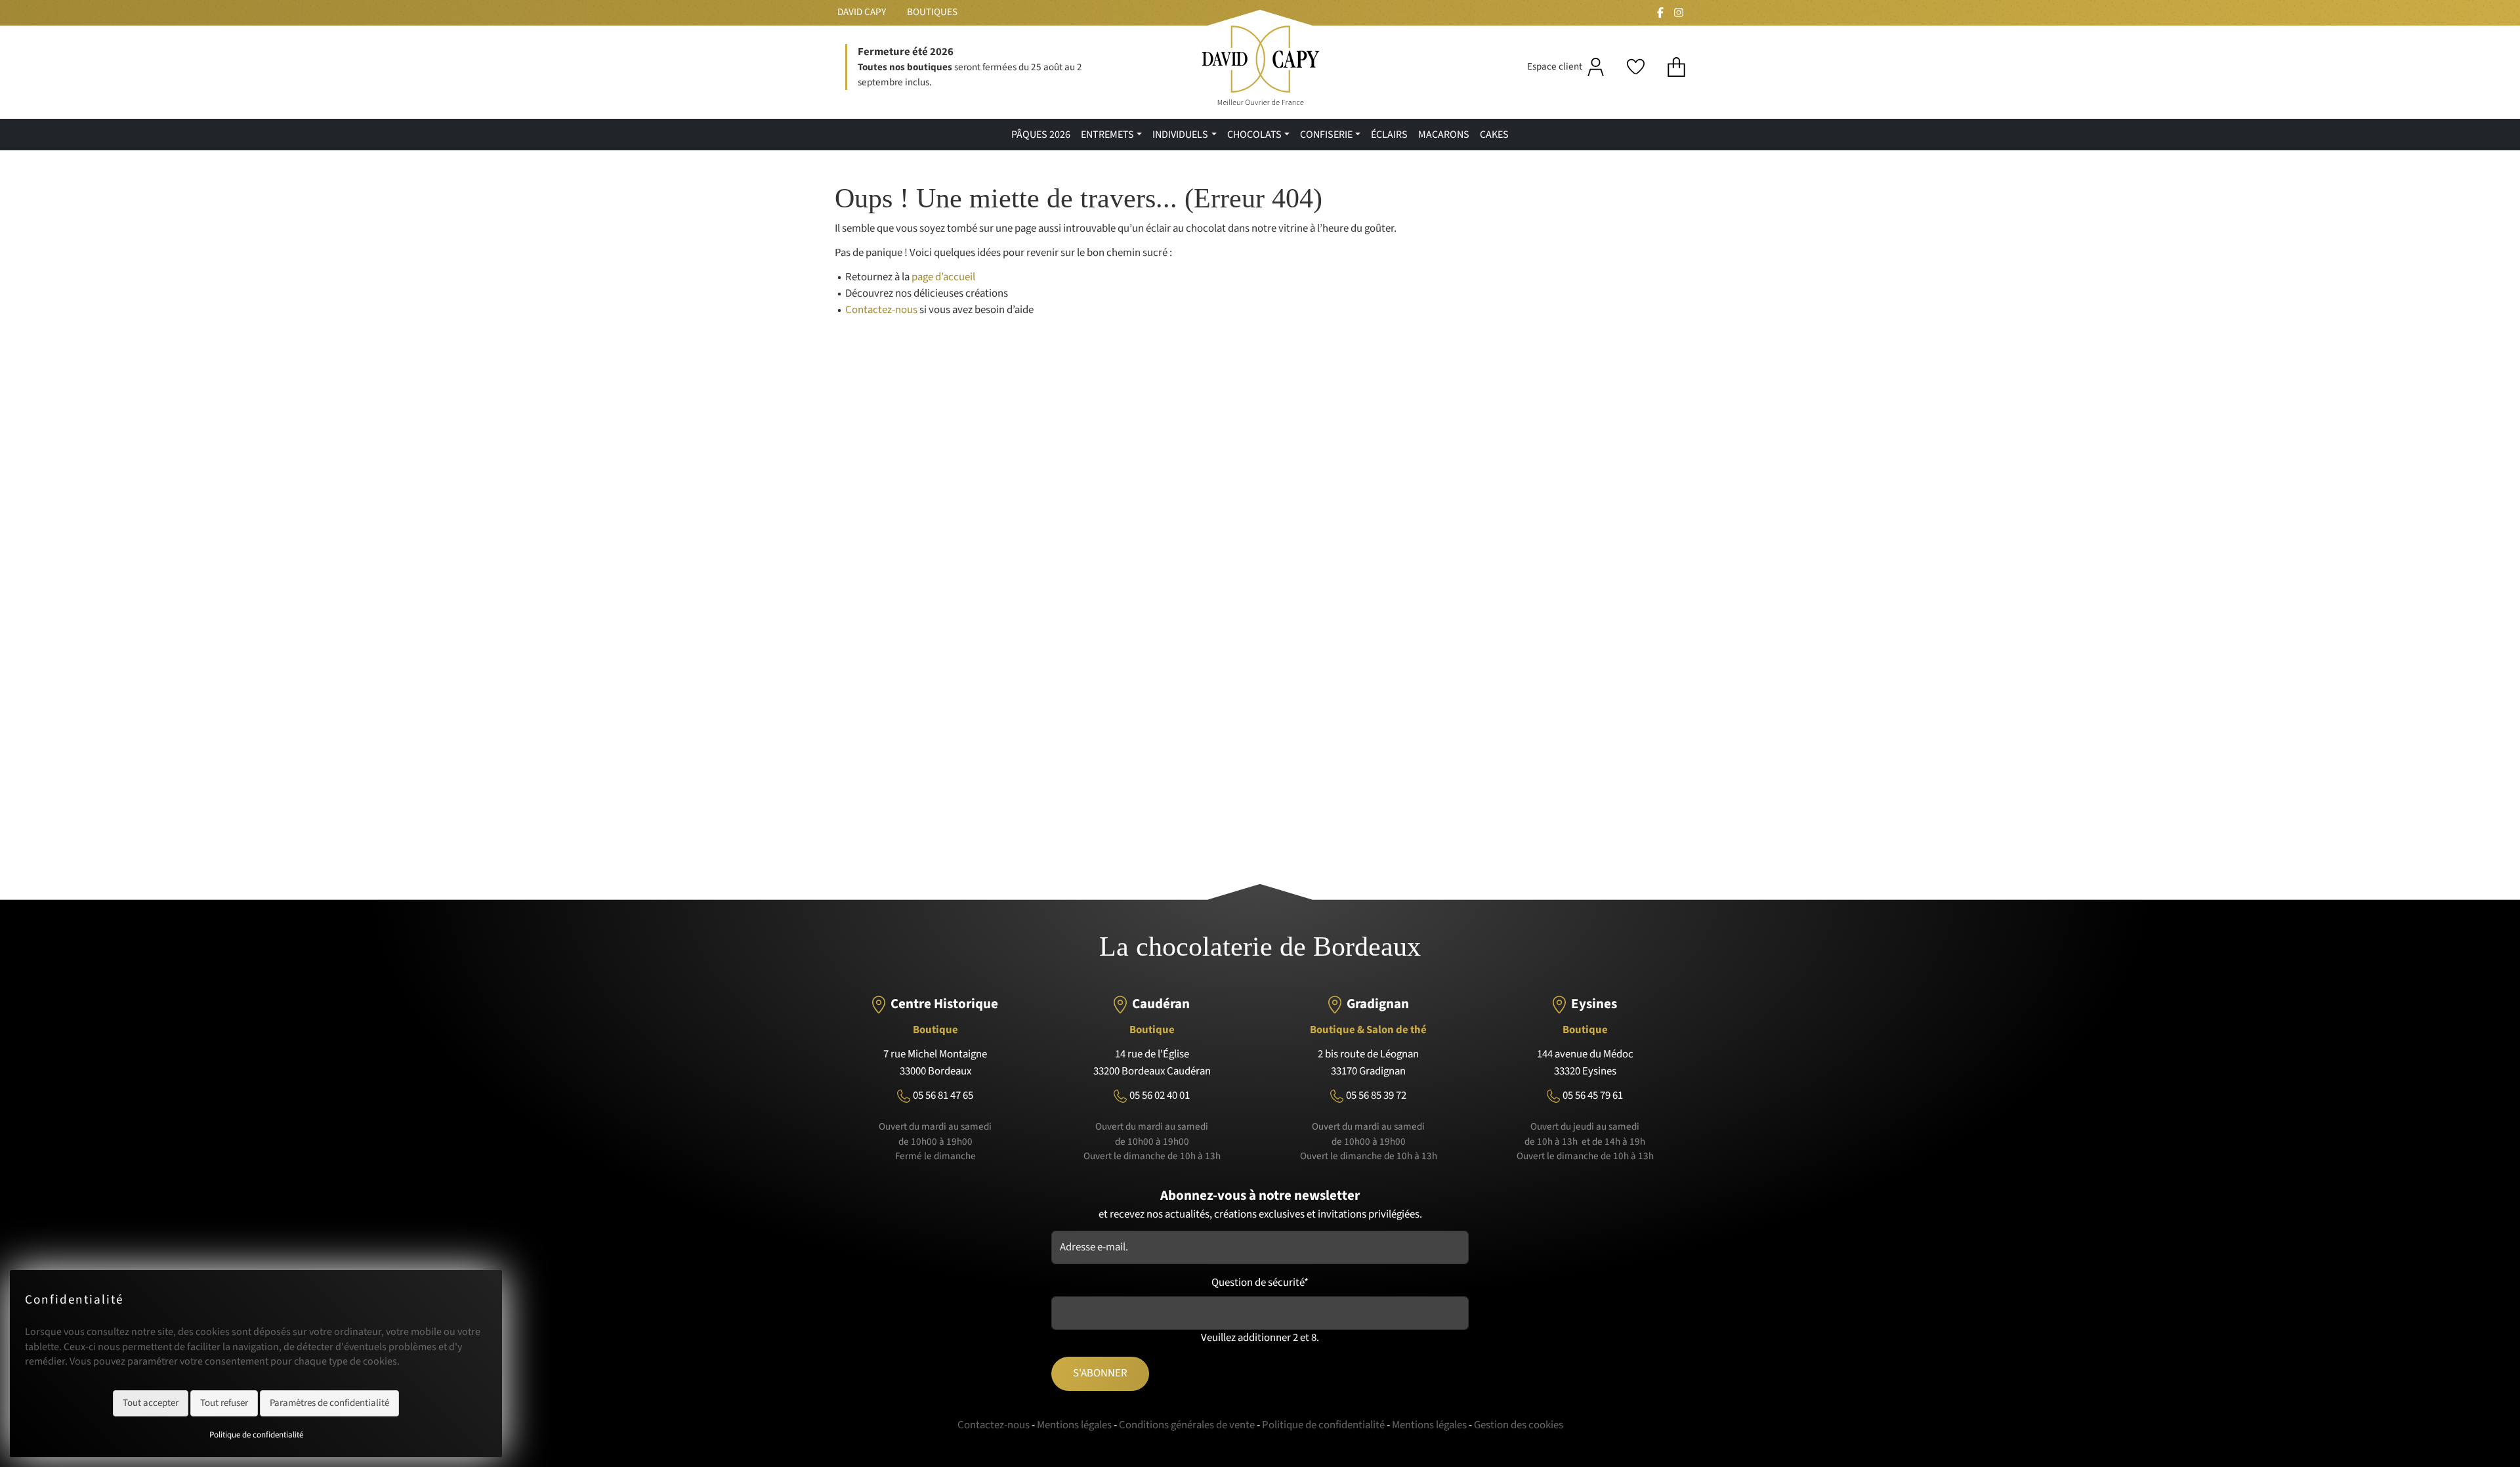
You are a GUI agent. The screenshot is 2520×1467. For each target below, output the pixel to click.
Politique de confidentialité (256, 1435)
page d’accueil (943, 277)
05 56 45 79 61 (1593, 1095)
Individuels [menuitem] (1180, 135)
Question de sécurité (1260, 1283)
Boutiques (932, 12)
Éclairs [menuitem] (1389, 135)
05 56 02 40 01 (1160, 1095)
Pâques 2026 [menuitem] (1041, 135)
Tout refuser (224, 1403)
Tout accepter (151, 1403)
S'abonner (1100, 1373)
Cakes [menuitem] (1494, 135)
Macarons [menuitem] (1444, 135)
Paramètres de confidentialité (329, 1403)
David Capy (862, 12)
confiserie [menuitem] (1326, 135)
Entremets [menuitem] (1107, 135)
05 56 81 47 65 (943, 1095)
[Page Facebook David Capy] (1660, 12)
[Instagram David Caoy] (1679, 12)
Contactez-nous (881, 310)
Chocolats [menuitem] (1254, 135)
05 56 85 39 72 (1376, 1095)
